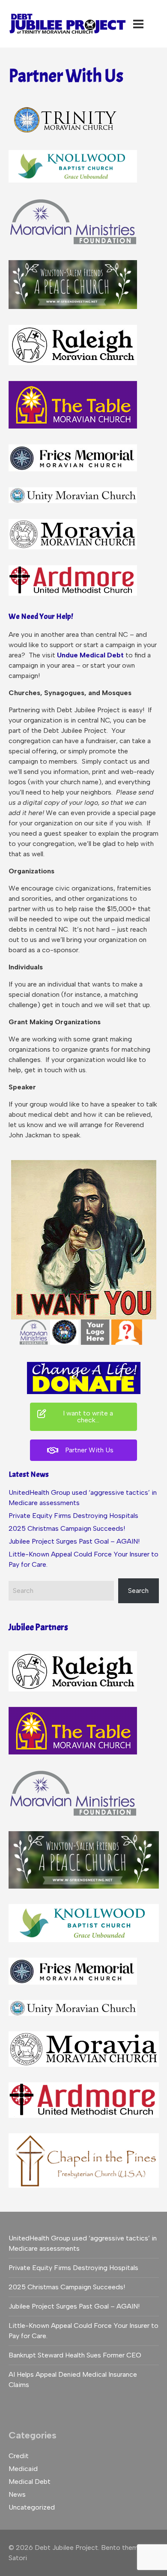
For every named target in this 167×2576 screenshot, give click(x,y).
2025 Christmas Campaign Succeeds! (67, 1528)
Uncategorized (32, 2507)
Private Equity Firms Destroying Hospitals (73, 1516)
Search (138, 1591)
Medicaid (23, 2469)
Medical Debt (30, 2482)
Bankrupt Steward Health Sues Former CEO (75, 2355)
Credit (19, 2456)
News (17, 2494)
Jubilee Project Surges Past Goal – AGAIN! (74, 1541)
